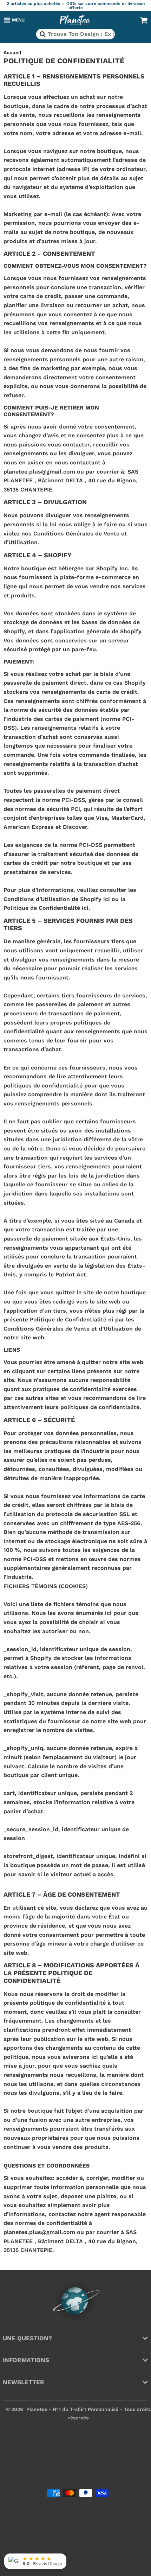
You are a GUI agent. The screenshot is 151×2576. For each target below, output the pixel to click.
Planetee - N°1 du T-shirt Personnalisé (72, 2409)
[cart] (144, 20)
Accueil (12, 52)
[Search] (42, 34)
